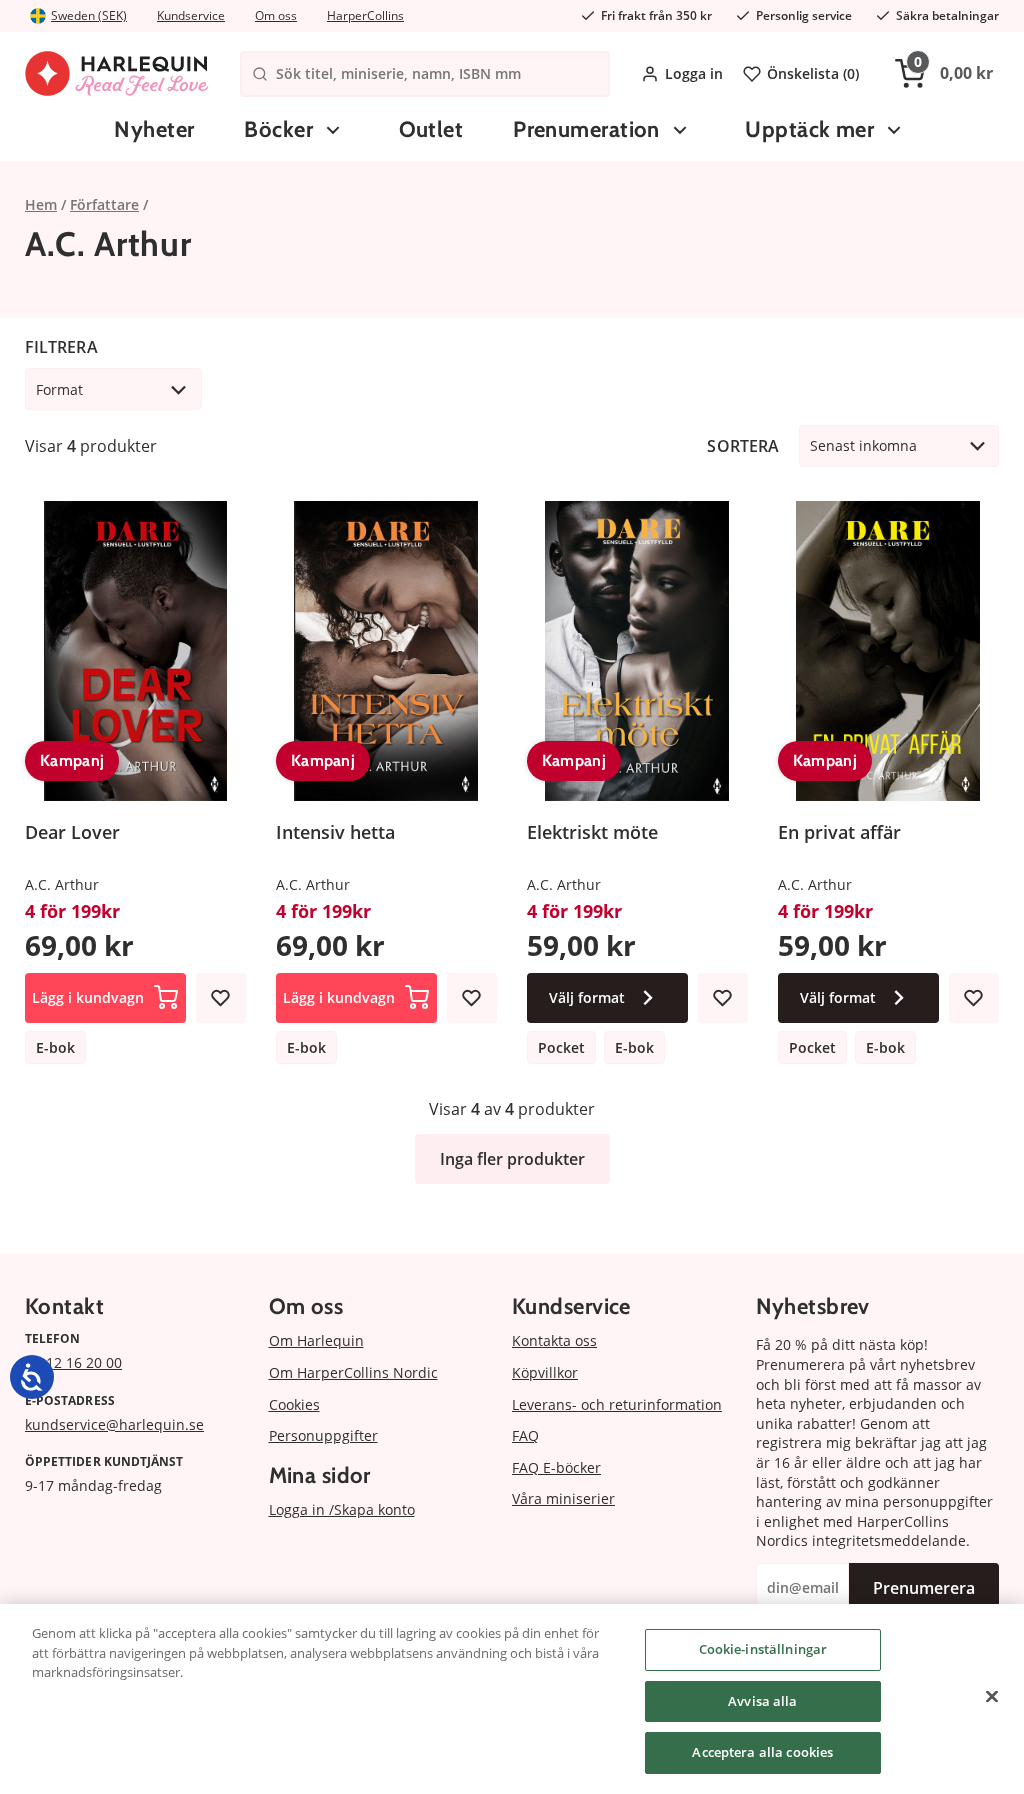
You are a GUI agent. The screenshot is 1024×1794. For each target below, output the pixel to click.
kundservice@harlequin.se (114, 1424)
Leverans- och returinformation (617, 1404)
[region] (512, 1699)
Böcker (278, 129)
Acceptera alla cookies (762, 1752)
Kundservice (191, 15)
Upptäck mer (809, 129)
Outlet (431, 129)
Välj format (587, 997)
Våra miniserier (563, 1498)
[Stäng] (992, 1697)
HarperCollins (365, 15)
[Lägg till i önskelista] (221, 998)
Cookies (294, 1404)
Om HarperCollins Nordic (353, 1372)
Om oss (276, 15)
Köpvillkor (545, 1372)
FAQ (525, 1435)
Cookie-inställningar (763, 1649)
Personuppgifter (323, 1435)
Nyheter (154, 129)
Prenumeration (586, 129)
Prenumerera (924, 1588)
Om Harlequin (316, 1340)
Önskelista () (813, 73)
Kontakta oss (554, 1340)
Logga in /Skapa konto (342, 1509)
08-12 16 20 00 (73, 1362)
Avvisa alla (762, 1701)
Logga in (694, 73)
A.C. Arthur (62, 884)
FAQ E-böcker (556, 1467)
